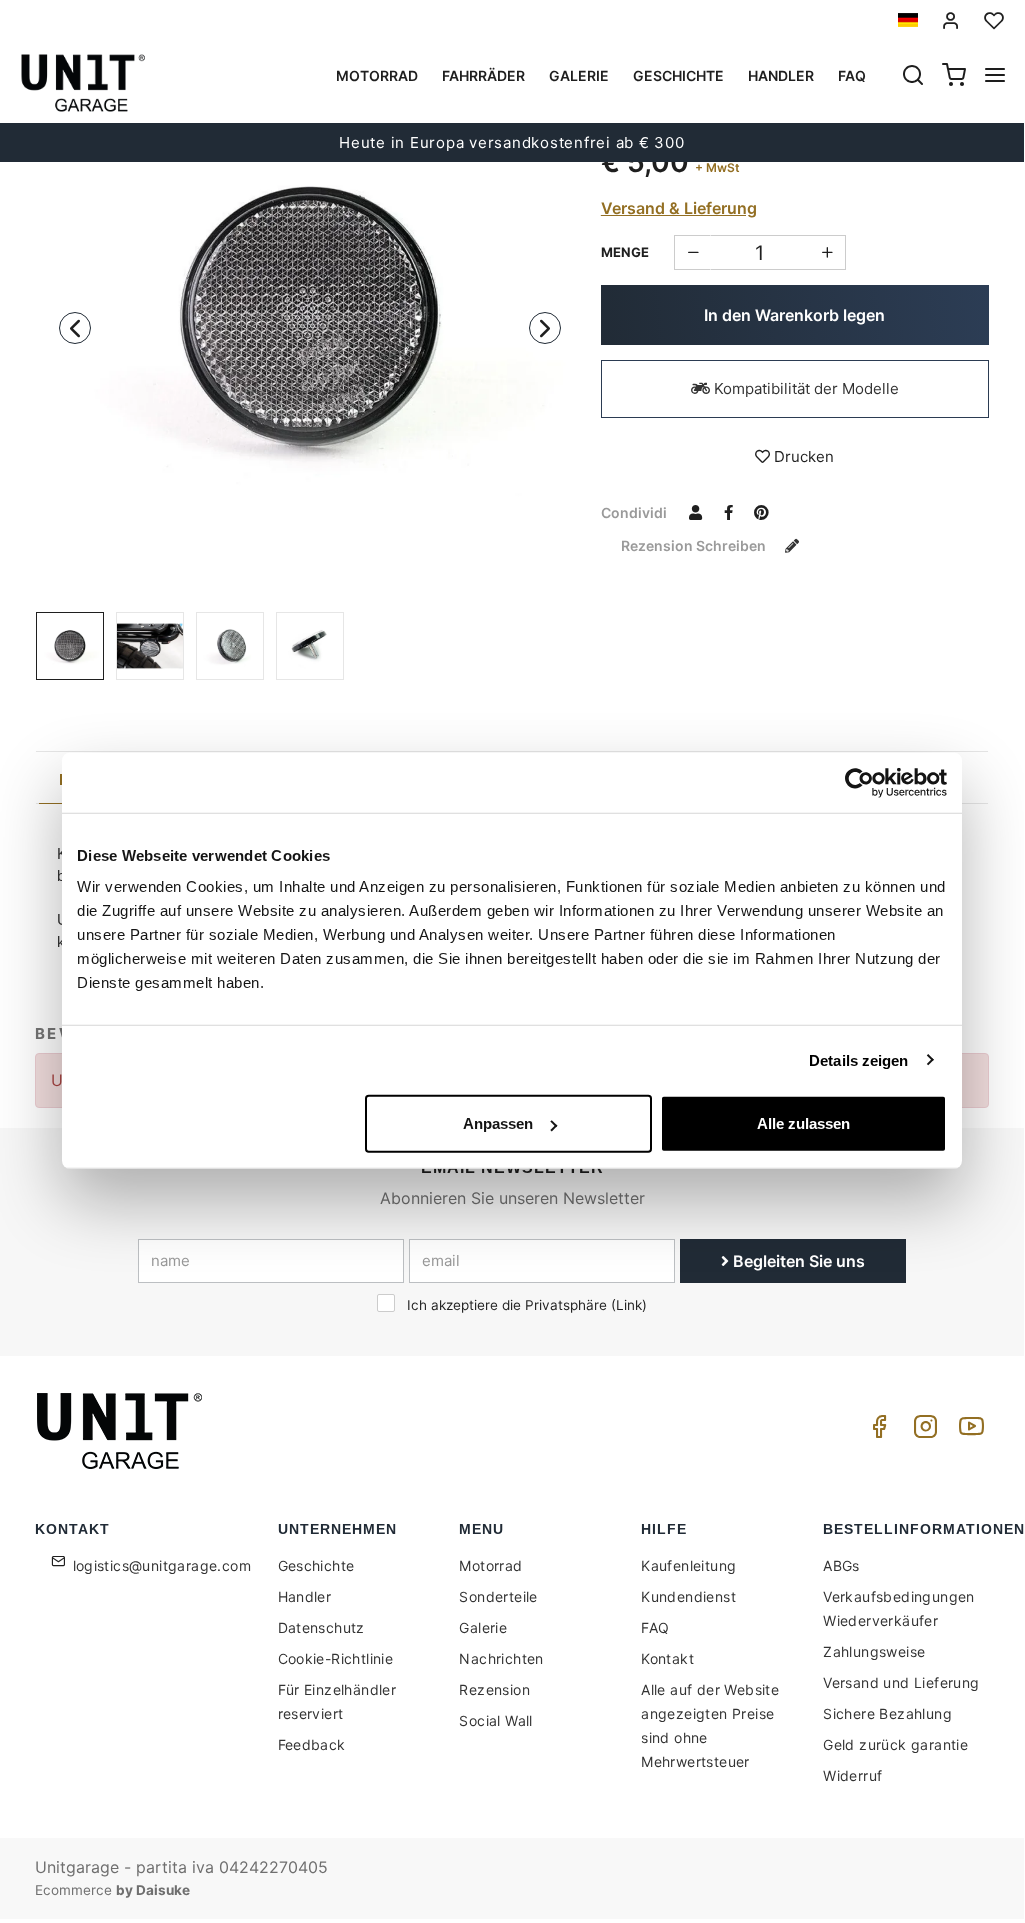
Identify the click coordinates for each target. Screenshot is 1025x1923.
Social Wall (495, 1720)
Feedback (312, 1744)
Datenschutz (321, 1627)
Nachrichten (501, 1658)
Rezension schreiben (695, 545)
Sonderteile (498, 1596)
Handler (781, 75)
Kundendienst (688, 1596)
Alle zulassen (803, 1123)
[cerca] (913, 77)
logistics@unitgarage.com (162, 1565)
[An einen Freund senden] (696, 512)
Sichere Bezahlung (887, 1713)
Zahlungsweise (874, 1651)
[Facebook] (876, 1431)
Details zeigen (858, 1059)
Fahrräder (483, 75)
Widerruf (852, 1775)
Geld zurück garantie (895, 1744)
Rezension (494, 1689)
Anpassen (498, 1123)
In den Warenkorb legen (794, 315)
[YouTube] (968, 1431)
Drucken (802, 456)
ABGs (841, 1565)
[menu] (995, 77)
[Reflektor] (150, 646)
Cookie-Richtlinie (336, 1658)
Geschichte (678, 75)
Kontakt (667, 1658)
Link (629, 1305)
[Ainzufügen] (692, 252)
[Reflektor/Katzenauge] (310, 317)
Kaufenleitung (688, 1565)
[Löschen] (827, 252)
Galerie (579, 75)
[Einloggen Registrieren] (951, 20)
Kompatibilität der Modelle (804, 388)
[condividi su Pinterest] (762, 512)
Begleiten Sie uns (797, 1261)
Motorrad (377, 75)
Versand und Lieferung (901, 1682)
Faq (852, 75)
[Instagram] (922, 1431)
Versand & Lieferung (679, 208)
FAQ (655, 1627)
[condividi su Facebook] (729, 512)
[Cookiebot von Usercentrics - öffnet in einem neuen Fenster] (859, 782)
